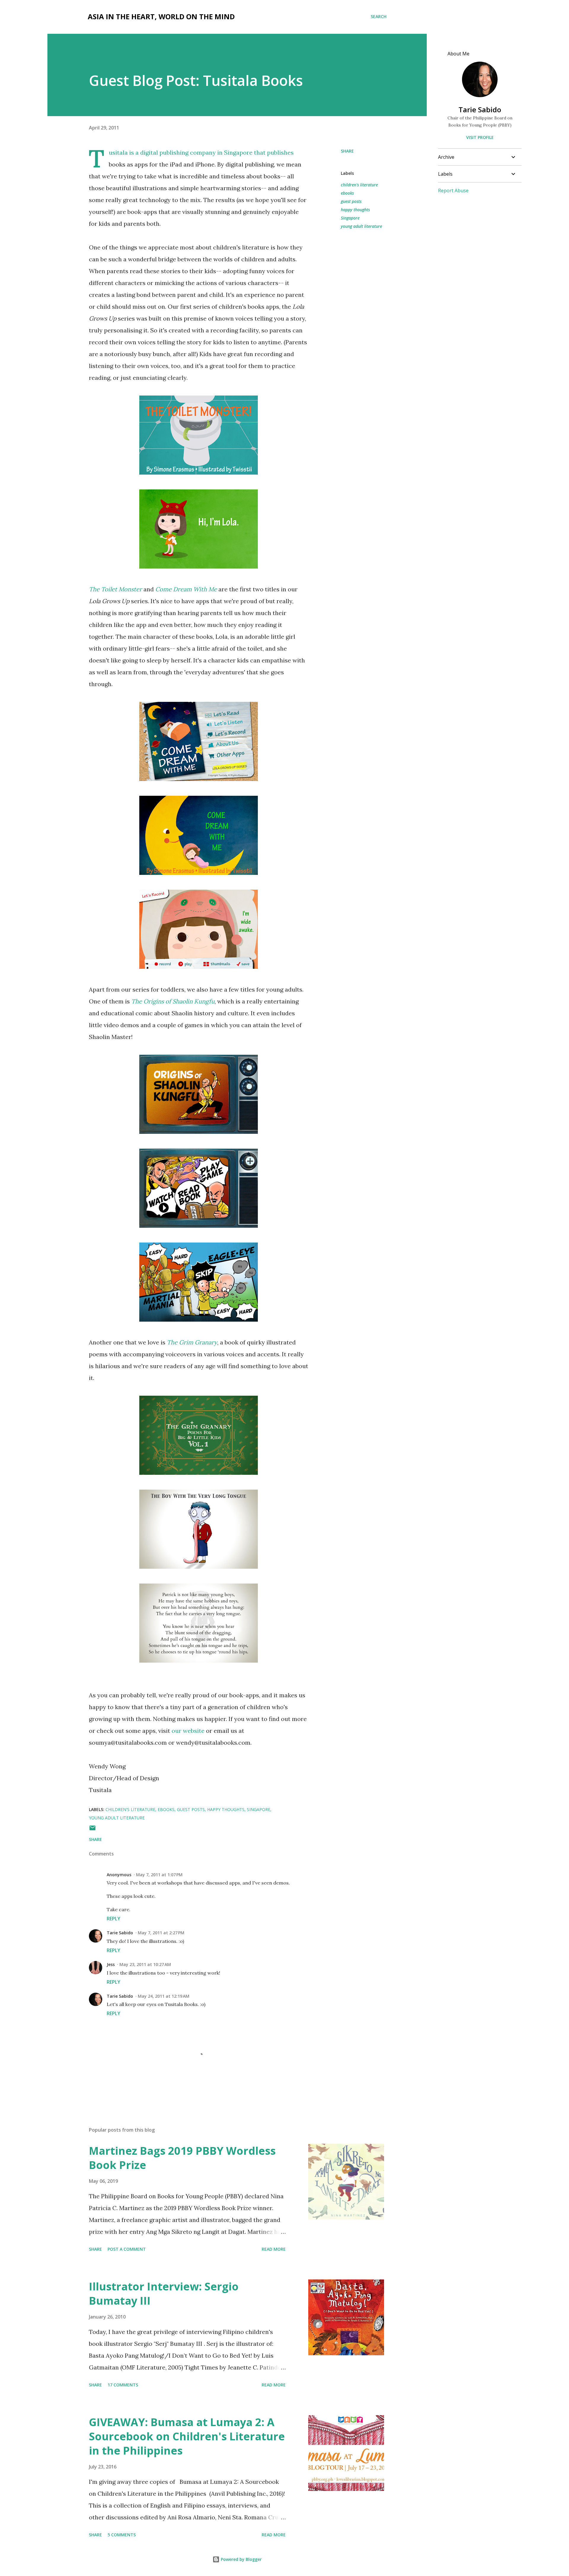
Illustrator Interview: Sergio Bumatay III (164, 2294)
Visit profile (480, 137)
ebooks (347, 193)
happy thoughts (355, 210)
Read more (274, 2249)
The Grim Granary (192, 1342)
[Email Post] (92, 1830)
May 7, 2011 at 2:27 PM (161, 1933)
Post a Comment (127, 2249)
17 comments (123, 2385)
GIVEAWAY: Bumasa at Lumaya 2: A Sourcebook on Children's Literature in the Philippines (187, 2436)
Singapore (350, 218)
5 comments (122, 2535)
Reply (114, 1919)
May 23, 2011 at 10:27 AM (145, 1964)
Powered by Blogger (241, 2559)
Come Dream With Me (186, 589)
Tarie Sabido (120, 1933)
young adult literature (361, 226)
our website (188, 1731)
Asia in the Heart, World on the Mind (161, 16)
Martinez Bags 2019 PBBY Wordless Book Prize (182, 2158)
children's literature (359, 185)
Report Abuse (453, 190)
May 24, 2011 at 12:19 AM (164, 1996)
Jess (111, 1964)
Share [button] (347, 151)
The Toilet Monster (115, 589)
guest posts (351, 201)
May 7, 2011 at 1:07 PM (159, 1875)
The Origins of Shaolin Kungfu (173, 1001)
